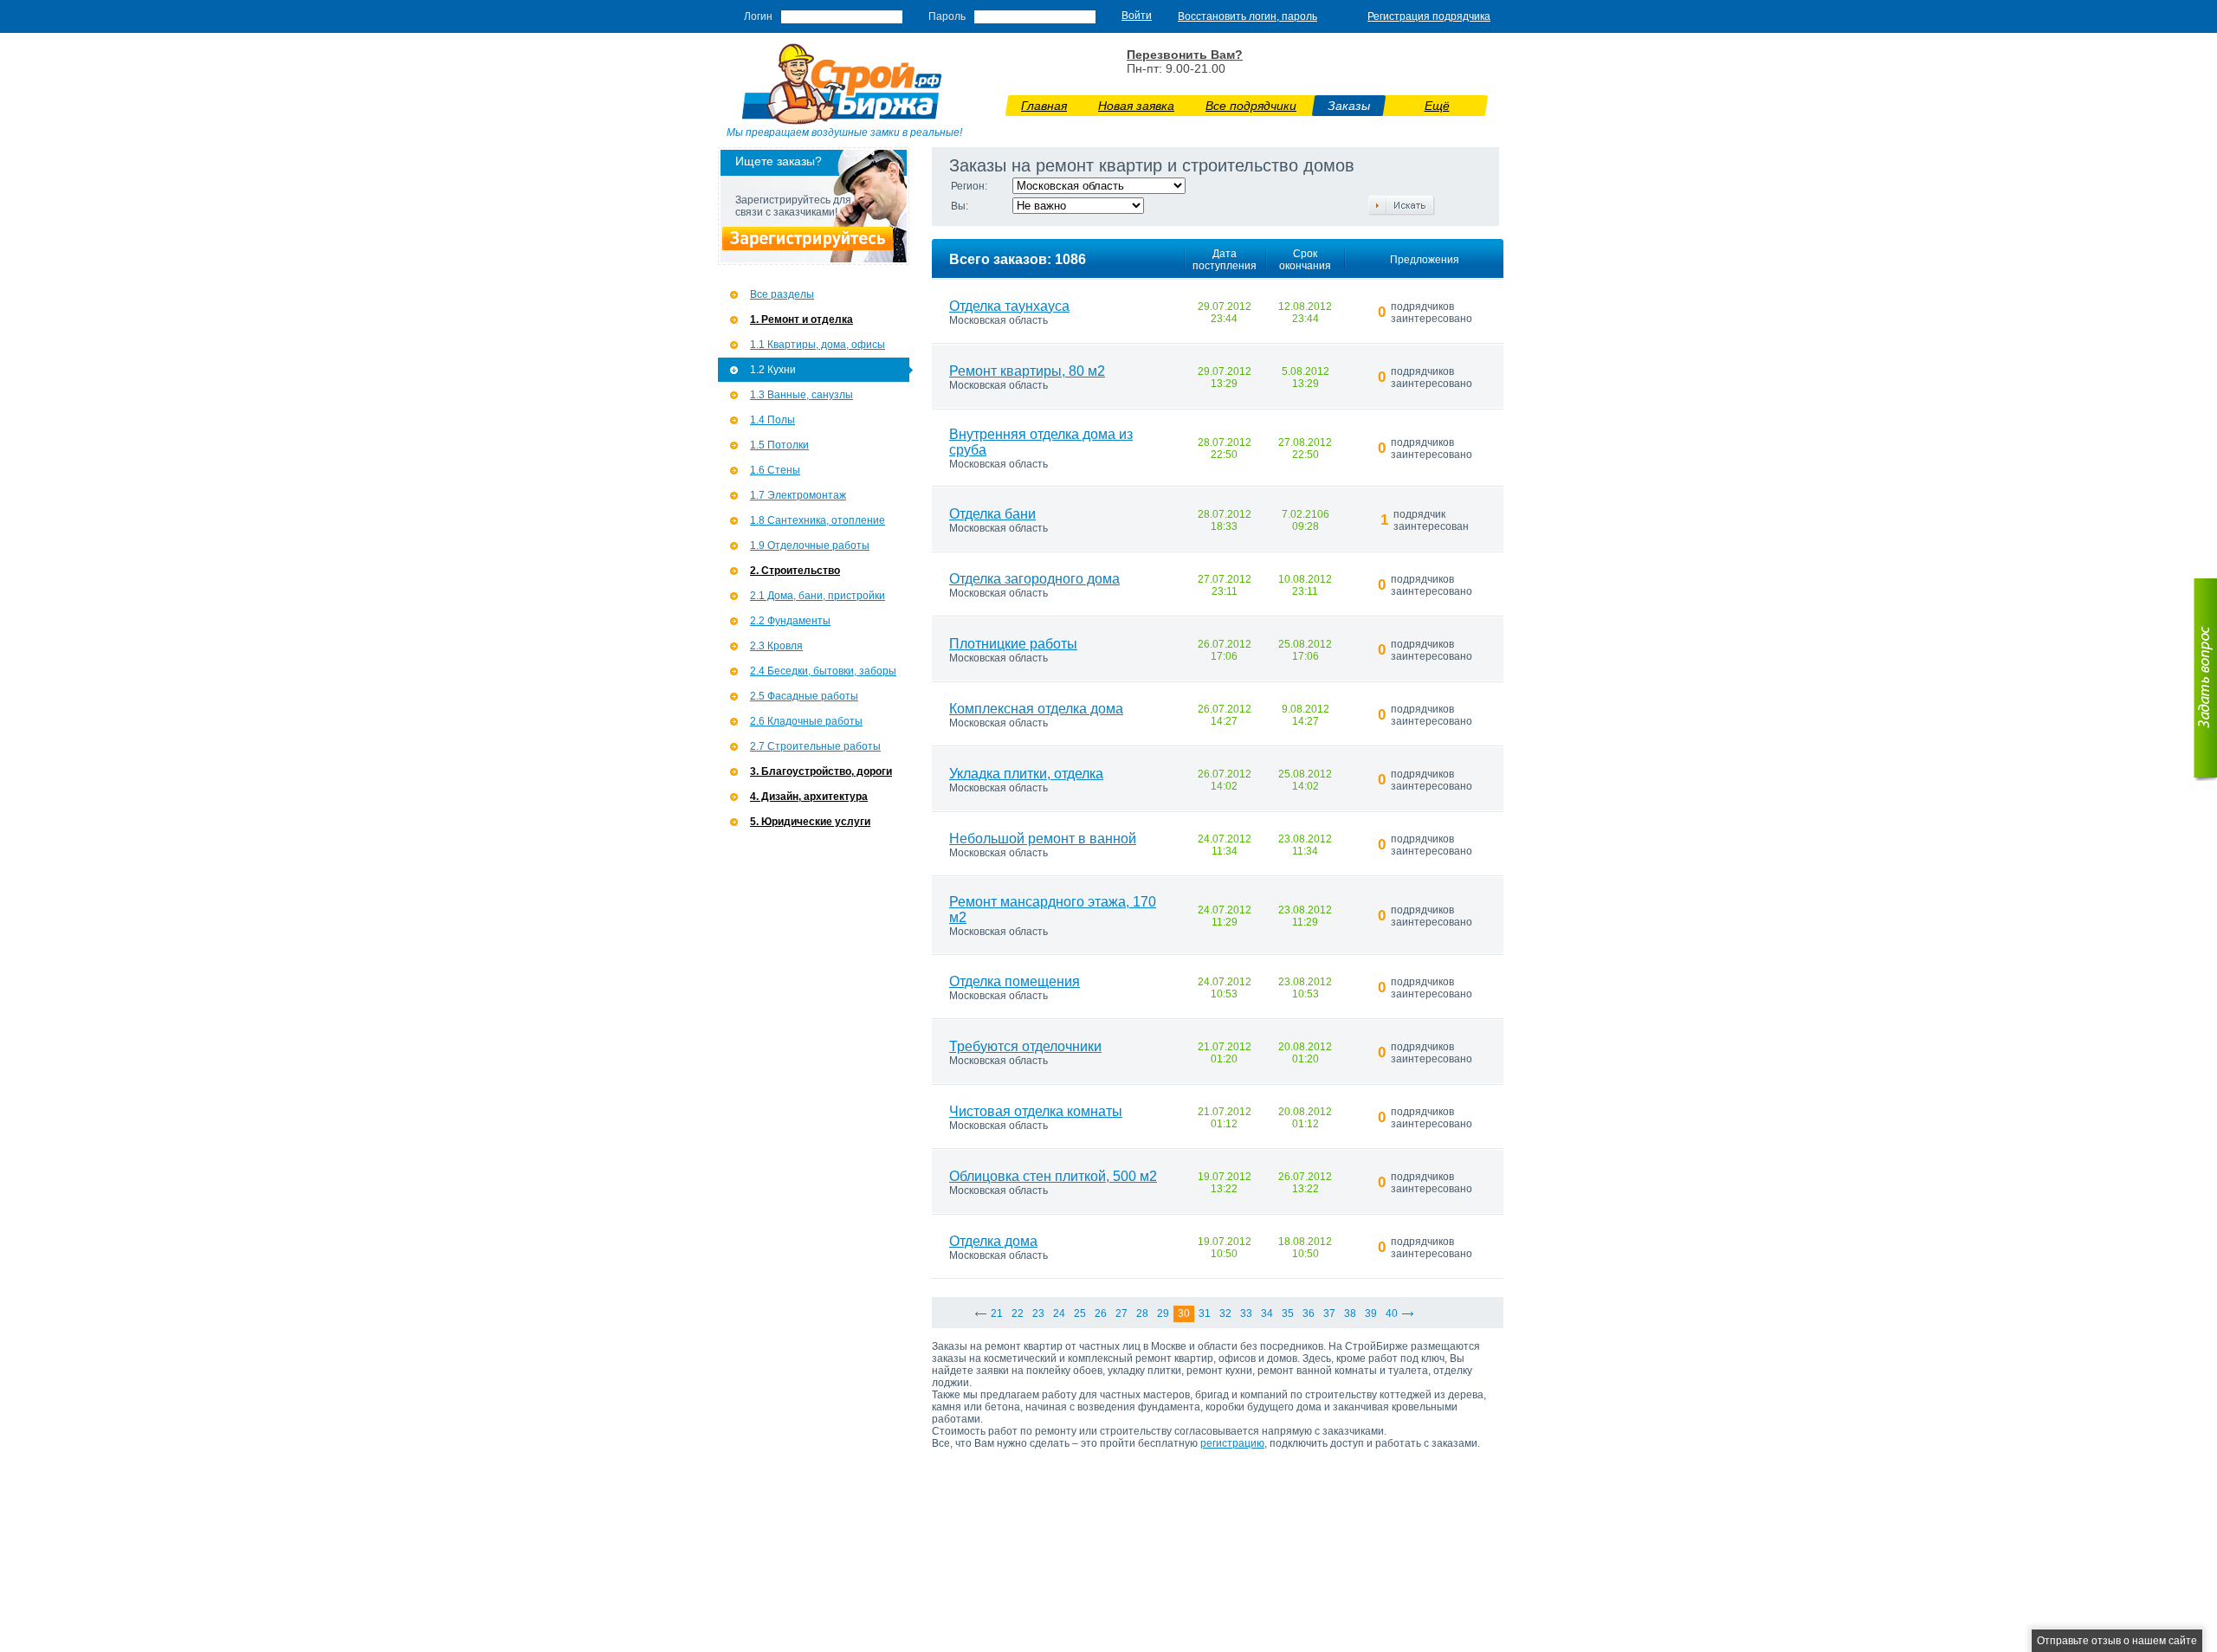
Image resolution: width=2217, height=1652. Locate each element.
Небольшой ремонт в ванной (1043, 839)
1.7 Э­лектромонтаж (798, 495)
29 (1163, 1313)
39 (1371, 1313)
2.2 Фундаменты (790, 621)
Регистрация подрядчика (1429, 16)
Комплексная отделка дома (1036, 709)
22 (1018, 1313)
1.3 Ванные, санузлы (801, 395)
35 (1288, 1313)
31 (1205, 1313)
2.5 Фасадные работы (804, 696)
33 (1246, 1313)
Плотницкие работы (1013, 644)
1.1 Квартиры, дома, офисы (818, 345)
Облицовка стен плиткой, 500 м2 (1053, 1176)
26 (1101, 1313)
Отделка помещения (1015, 981)
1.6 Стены (775, 470)
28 (1142, 1313)
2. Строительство (795, 571)
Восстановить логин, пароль (1247, 16)
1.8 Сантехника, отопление (818, 520)
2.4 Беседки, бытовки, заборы (823, 671)
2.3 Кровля (776, 646)
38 (1350, 1313)
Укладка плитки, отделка (1026, 774)
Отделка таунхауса (1009, 306)
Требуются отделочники (1025, 1046)
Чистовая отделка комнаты (1036, 1111)
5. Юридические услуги (810, 822)
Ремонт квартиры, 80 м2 (1027, 371)
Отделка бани (992, 514)
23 (1038, 1313)
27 (1121, 1313)
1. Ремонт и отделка (801, 319)
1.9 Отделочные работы (810, 545)
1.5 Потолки (779, 445)
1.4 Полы (772, 420)
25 (1080, 1313)
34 (1267, 1313)
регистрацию (1232, 1443)
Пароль (947, 16)
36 (1309, 1313)
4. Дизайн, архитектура (809, 797)
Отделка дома (993, 1241)
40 (1392, 1313)
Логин (758, 16)
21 (997, 1313)
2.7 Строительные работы (815, 746)
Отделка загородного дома (1034, 579)
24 (1059, 1313)
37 (1329, 1313)
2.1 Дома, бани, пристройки (818, 596)
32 (1225, 1313)
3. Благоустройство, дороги (821, 771)
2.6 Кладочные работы (806, 721)
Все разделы (782, 294)
